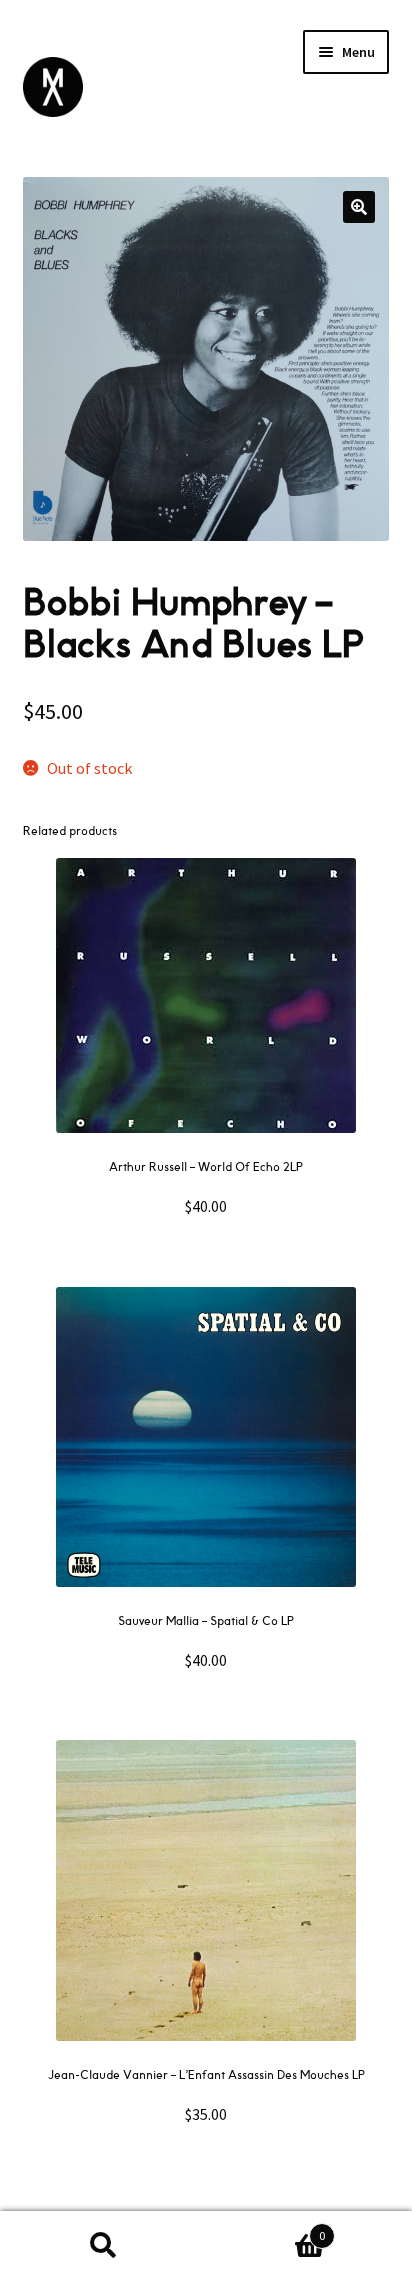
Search (103, 2246)
